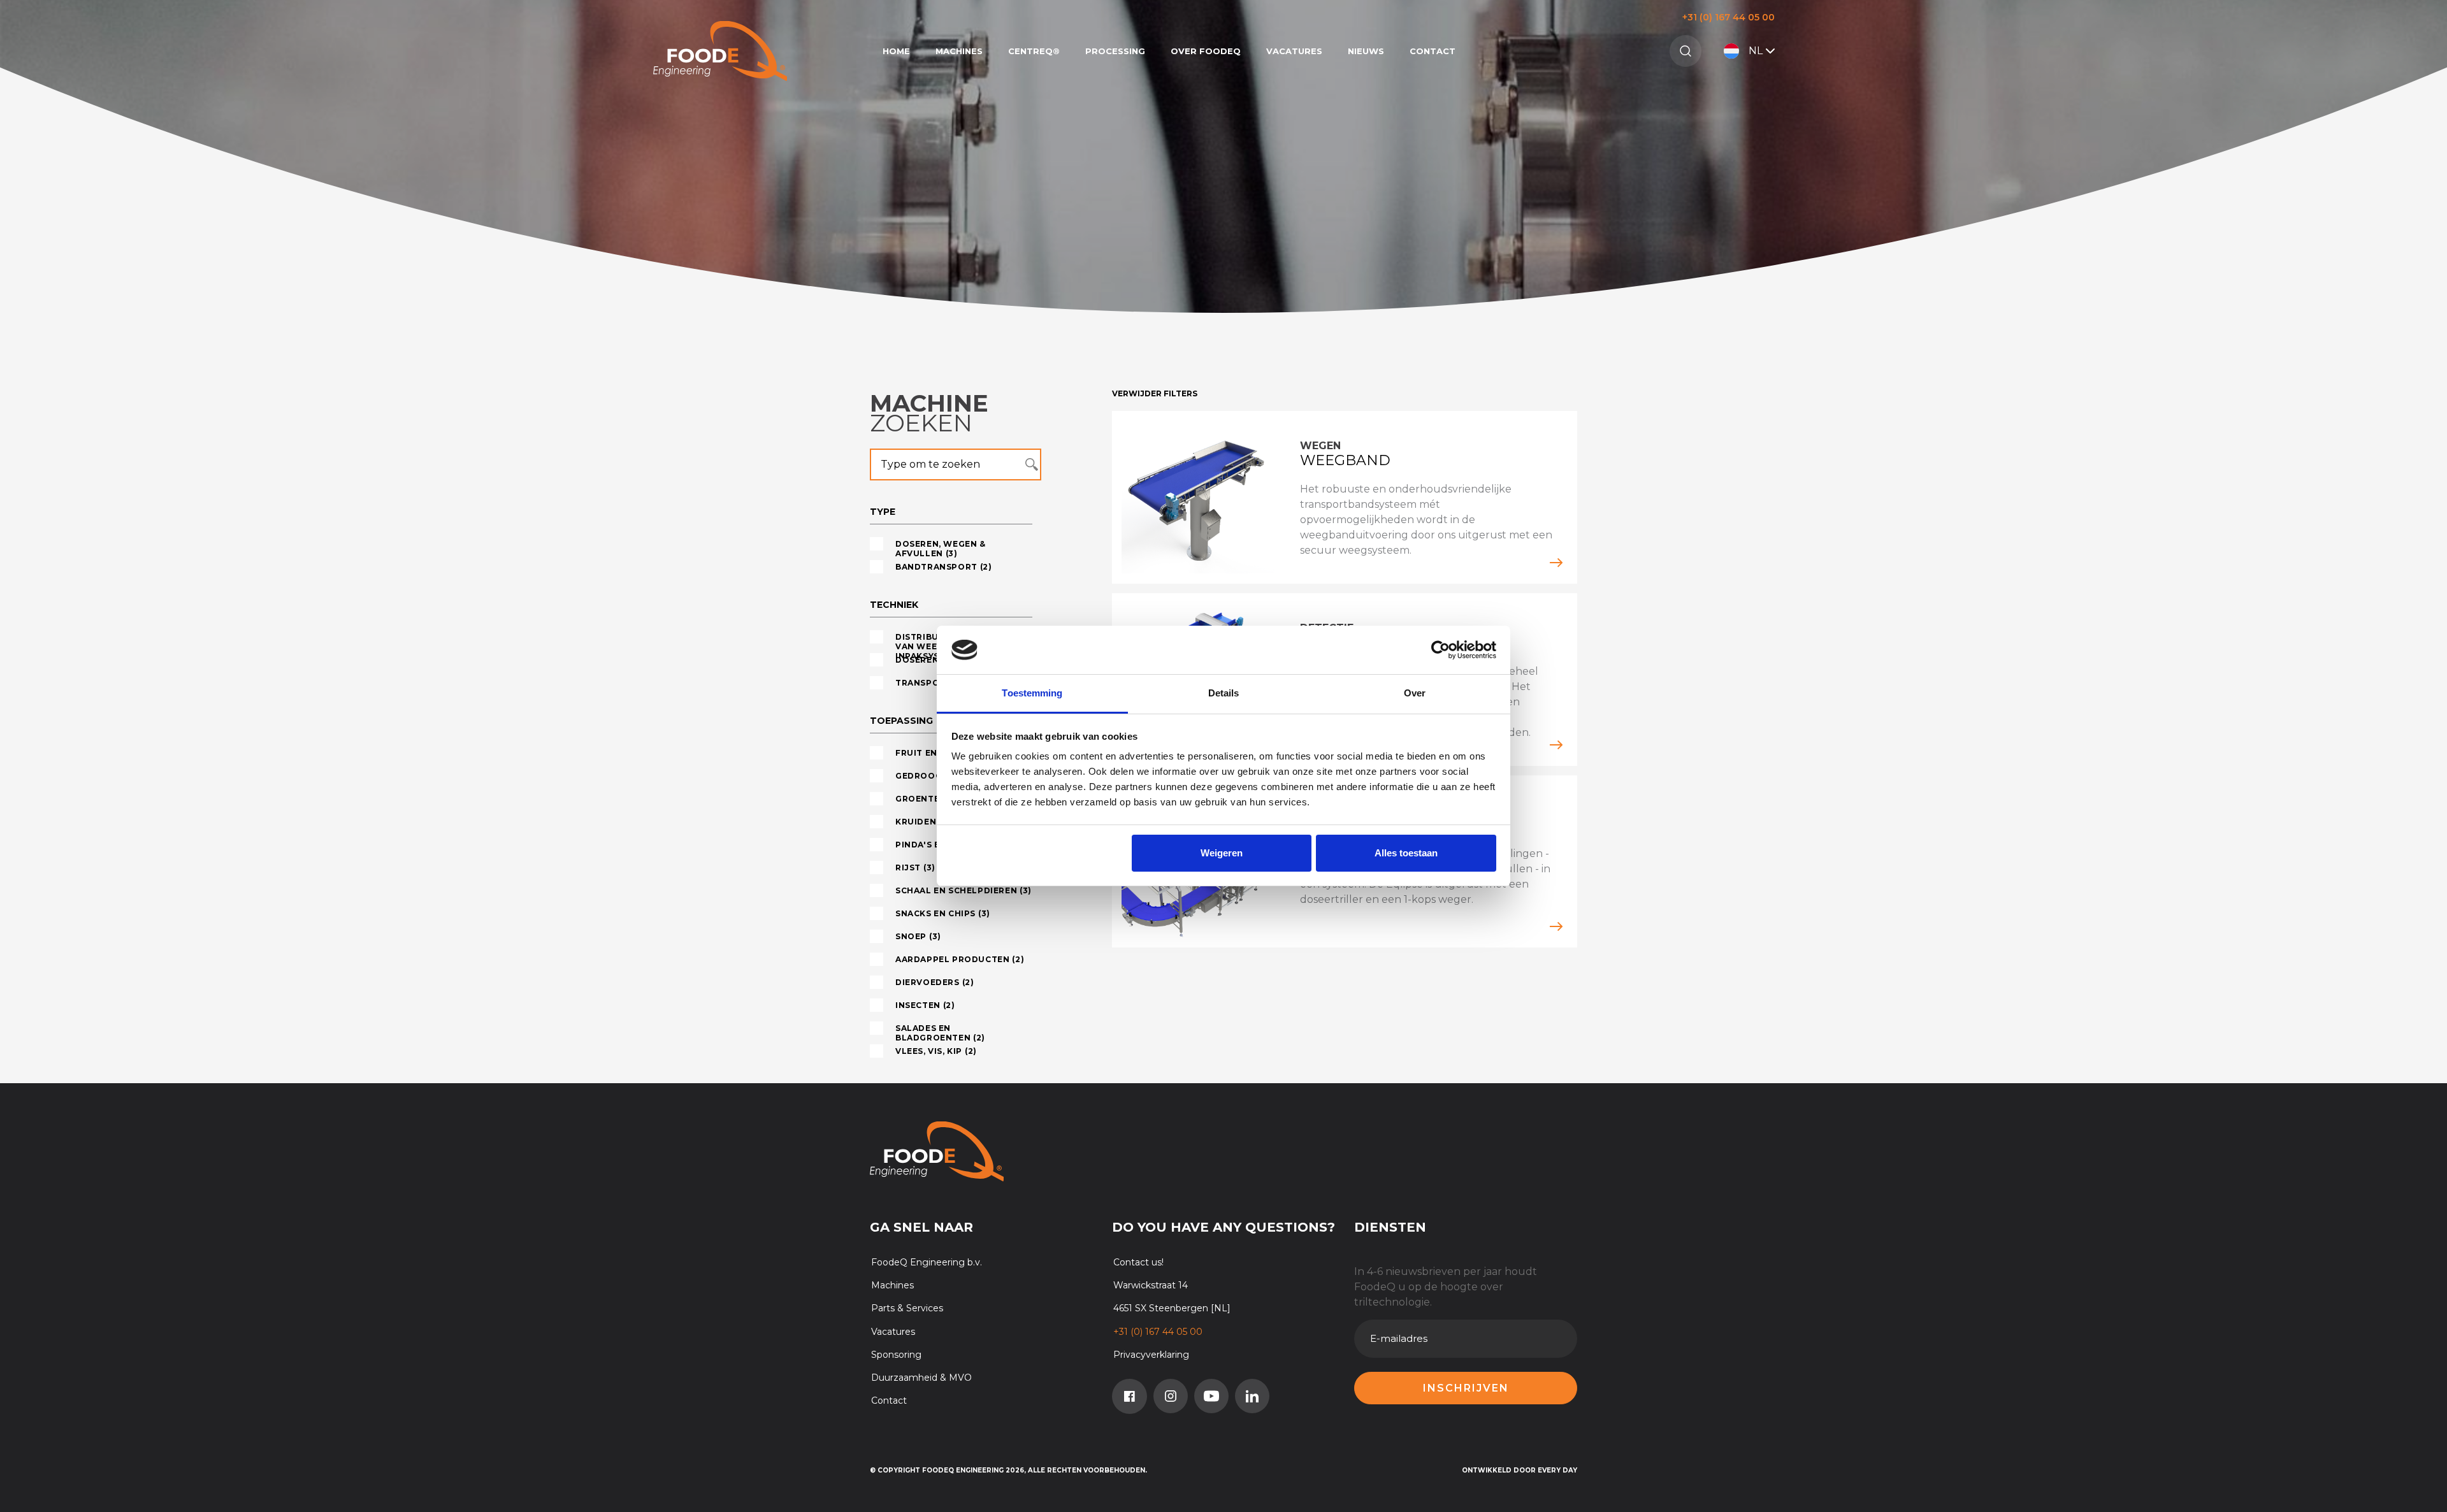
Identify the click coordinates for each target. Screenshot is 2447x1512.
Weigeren (1222, 853)
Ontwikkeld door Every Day (1519, 1470)
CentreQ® (1034, 51)
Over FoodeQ (1206, 51)
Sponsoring (896, 1355)
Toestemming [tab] (1032, 693)
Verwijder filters (1155, 393)
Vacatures (1294, 51)
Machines (959, 51)
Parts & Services (907, 1308)
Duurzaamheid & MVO (921, 1378)
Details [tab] (1224, 693)
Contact (1433, 51)
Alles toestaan (1406, 853)
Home (896, 51)
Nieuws (1366, 51)
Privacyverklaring (1151, 1355)
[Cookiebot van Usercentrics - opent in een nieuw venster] (1440, 650)
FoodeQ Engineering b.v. (927, 1262)
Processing (1115, 51)
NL (1756, 51)
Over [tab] (1415, 693)
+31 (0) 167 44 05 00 (1729, 17)
